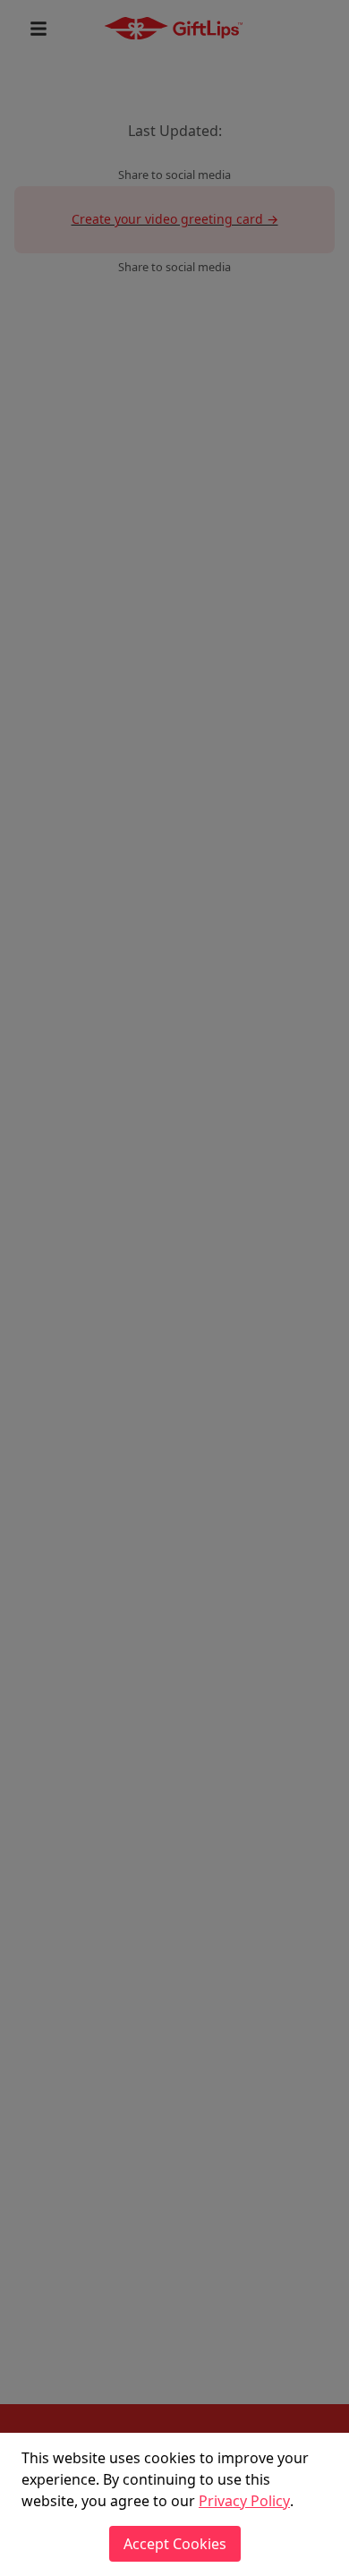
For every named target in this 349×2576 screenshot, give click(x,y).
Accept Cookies (175, 2544)
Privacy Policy (244, 2501)
